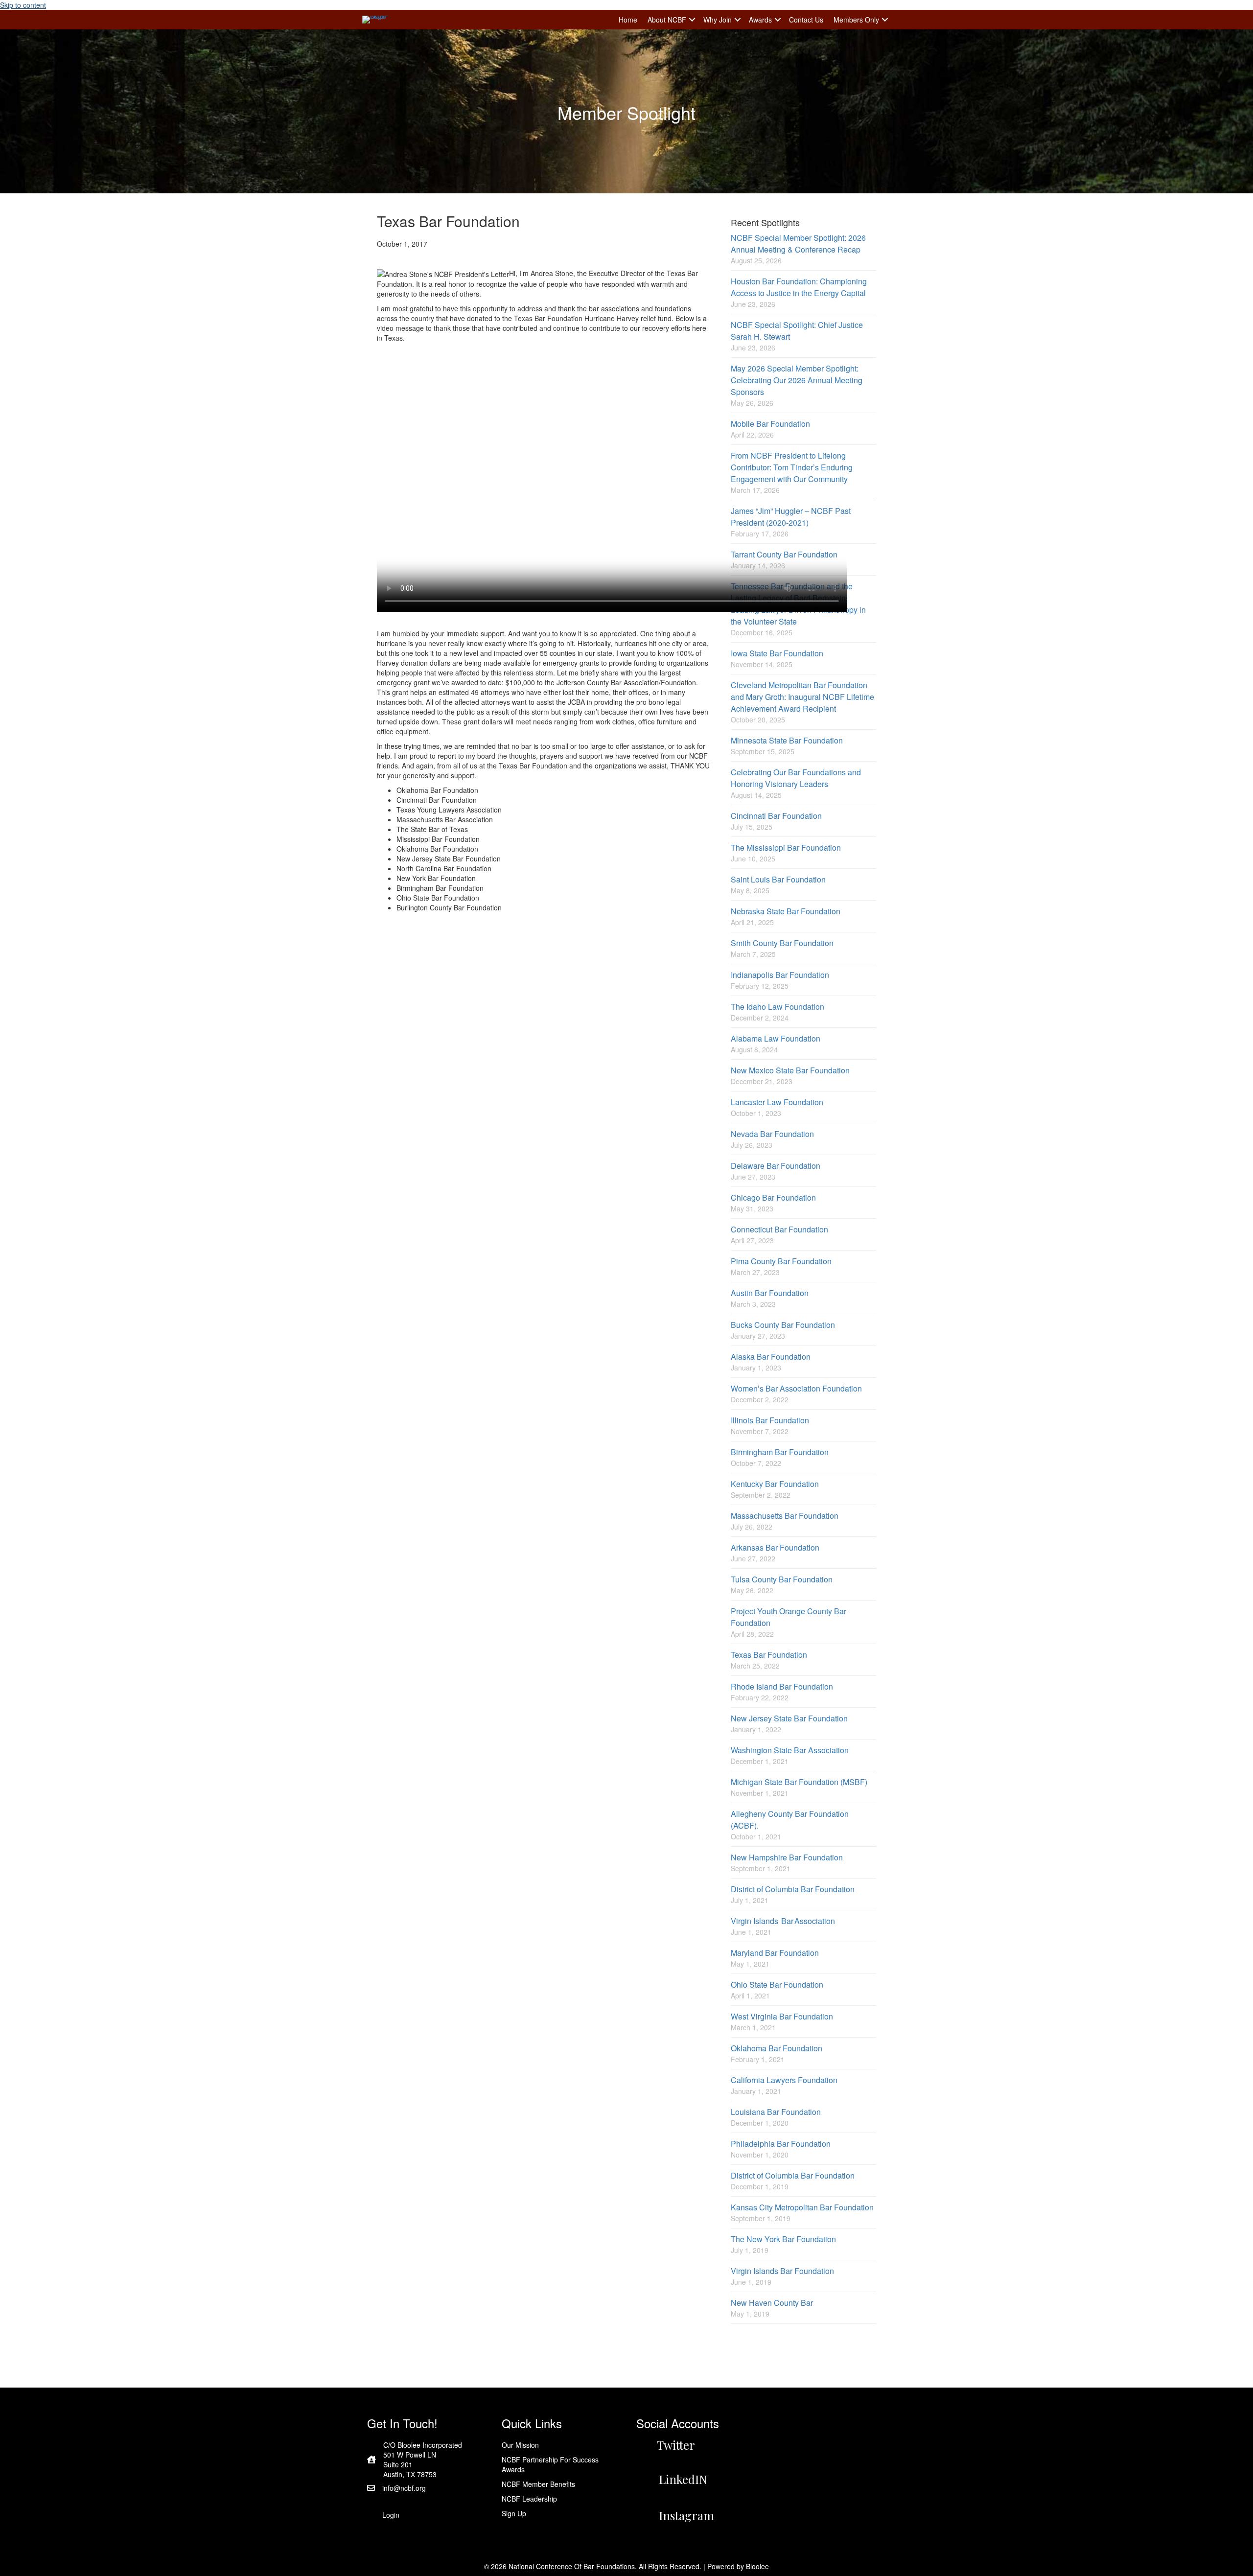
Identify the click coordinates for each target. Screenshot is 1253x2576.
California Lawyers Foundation (784, 2080)
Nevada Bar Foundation (772, 1134)
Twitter (676, 2445)
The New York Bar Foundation (783, 2239)
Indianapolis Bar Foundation (780, 975)
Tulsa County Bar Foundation (782, 1579)
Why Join (718, 20)
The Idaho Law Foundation (777, 1007)
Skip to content (23, 5)
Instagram (686, 2515)
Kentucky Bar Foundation (775, 1484)
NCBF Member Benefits (538, 2484)
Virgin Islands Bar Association (783, 1921)
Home (628, 20)
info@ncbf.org (404, 2488)
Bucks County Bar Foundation (783, 1325)
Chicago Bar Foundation (773, 1197)
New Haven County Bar (772, 2303)
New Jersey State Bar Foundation (789, 1718)
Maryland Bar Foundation (775, 1953)
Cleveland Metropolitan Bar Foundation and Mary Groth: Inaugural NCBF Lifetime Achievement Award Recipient (802, 697)
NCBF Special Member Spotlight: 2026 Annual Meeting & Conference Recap (798, 244)
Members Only (856, 20)
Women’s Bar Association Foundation (796, 1388)
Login (391, 2515)
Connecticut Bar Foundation (779, 1229)
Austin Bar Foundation (770, 1293)
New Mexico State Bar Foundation (790, 1070)
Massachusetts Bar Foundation (785, 1516)
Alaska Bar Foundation (771, 1357)
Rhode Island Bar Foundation (782, 1686)
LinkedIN (683, 2479)
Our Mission (520, 2445)
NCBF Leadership (529, 2499)
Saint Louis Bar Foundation (778, 879)
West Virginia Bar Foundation (782, 2016)
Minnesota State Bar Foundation (787, 740)
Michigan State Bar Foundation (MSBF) (799, 1782)
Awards (760, 20)
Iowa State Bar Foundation (777, 653)
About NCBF (667, 20)
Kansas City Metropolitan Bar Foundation (802, 2207)
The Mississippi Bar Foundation (786, 847)
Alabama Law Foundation (776, 1038)
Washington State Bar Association (790, 1750)
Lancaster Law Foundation (777, 1102)
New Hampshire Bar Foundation (787, 1857)
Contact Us (806, 20)
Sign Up (514, 2513)
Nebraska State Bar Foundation (786, 911)
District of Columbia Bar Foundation (793, 1889)
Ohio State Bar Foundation (777, 1984)
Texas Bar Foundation (769, 1655)
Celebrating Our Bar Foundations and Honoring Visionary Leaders (796, 778)
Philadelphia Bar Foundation (781, 2144)
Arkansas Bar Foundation (775, 1547)
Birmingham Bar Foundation (780, 1452)
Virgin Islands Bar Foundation (782, 2271)
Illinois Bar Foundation (770, 1420)
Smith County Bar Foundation (782, 943)
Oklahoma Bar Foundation (777, 2048)
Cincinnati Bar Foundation (776, 816)
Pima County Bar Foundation (781, 1261)
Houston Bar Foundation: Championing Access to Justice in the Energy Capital (799, 287)
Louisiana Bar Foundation (776, 2112)
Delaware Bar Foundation (776, 1166)
